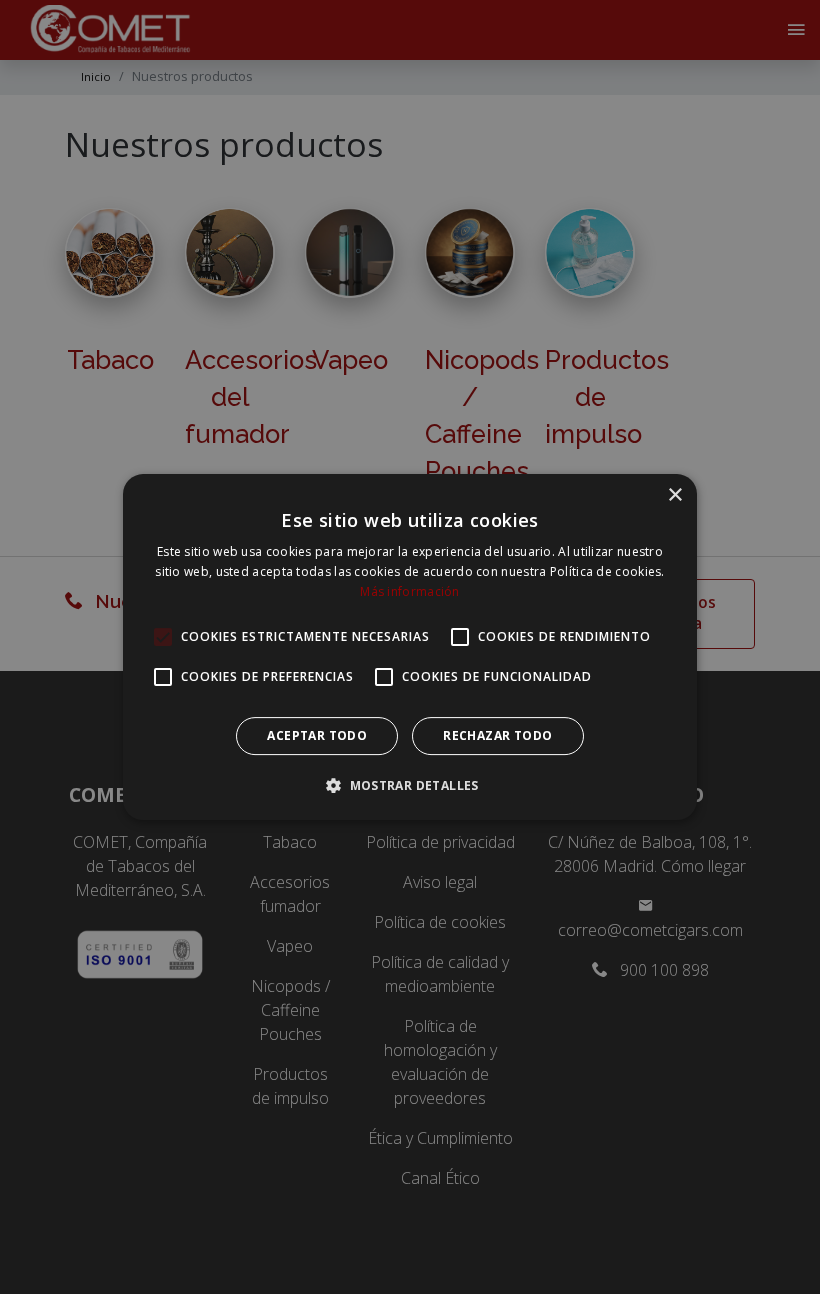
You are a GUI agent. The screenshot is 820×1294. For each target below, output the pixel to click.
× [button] (674, 495)
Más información (410, 591)
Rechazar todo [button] (497, 735)
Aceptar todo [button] (317, 735)
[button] (410, 785)
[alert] (410, 647)
